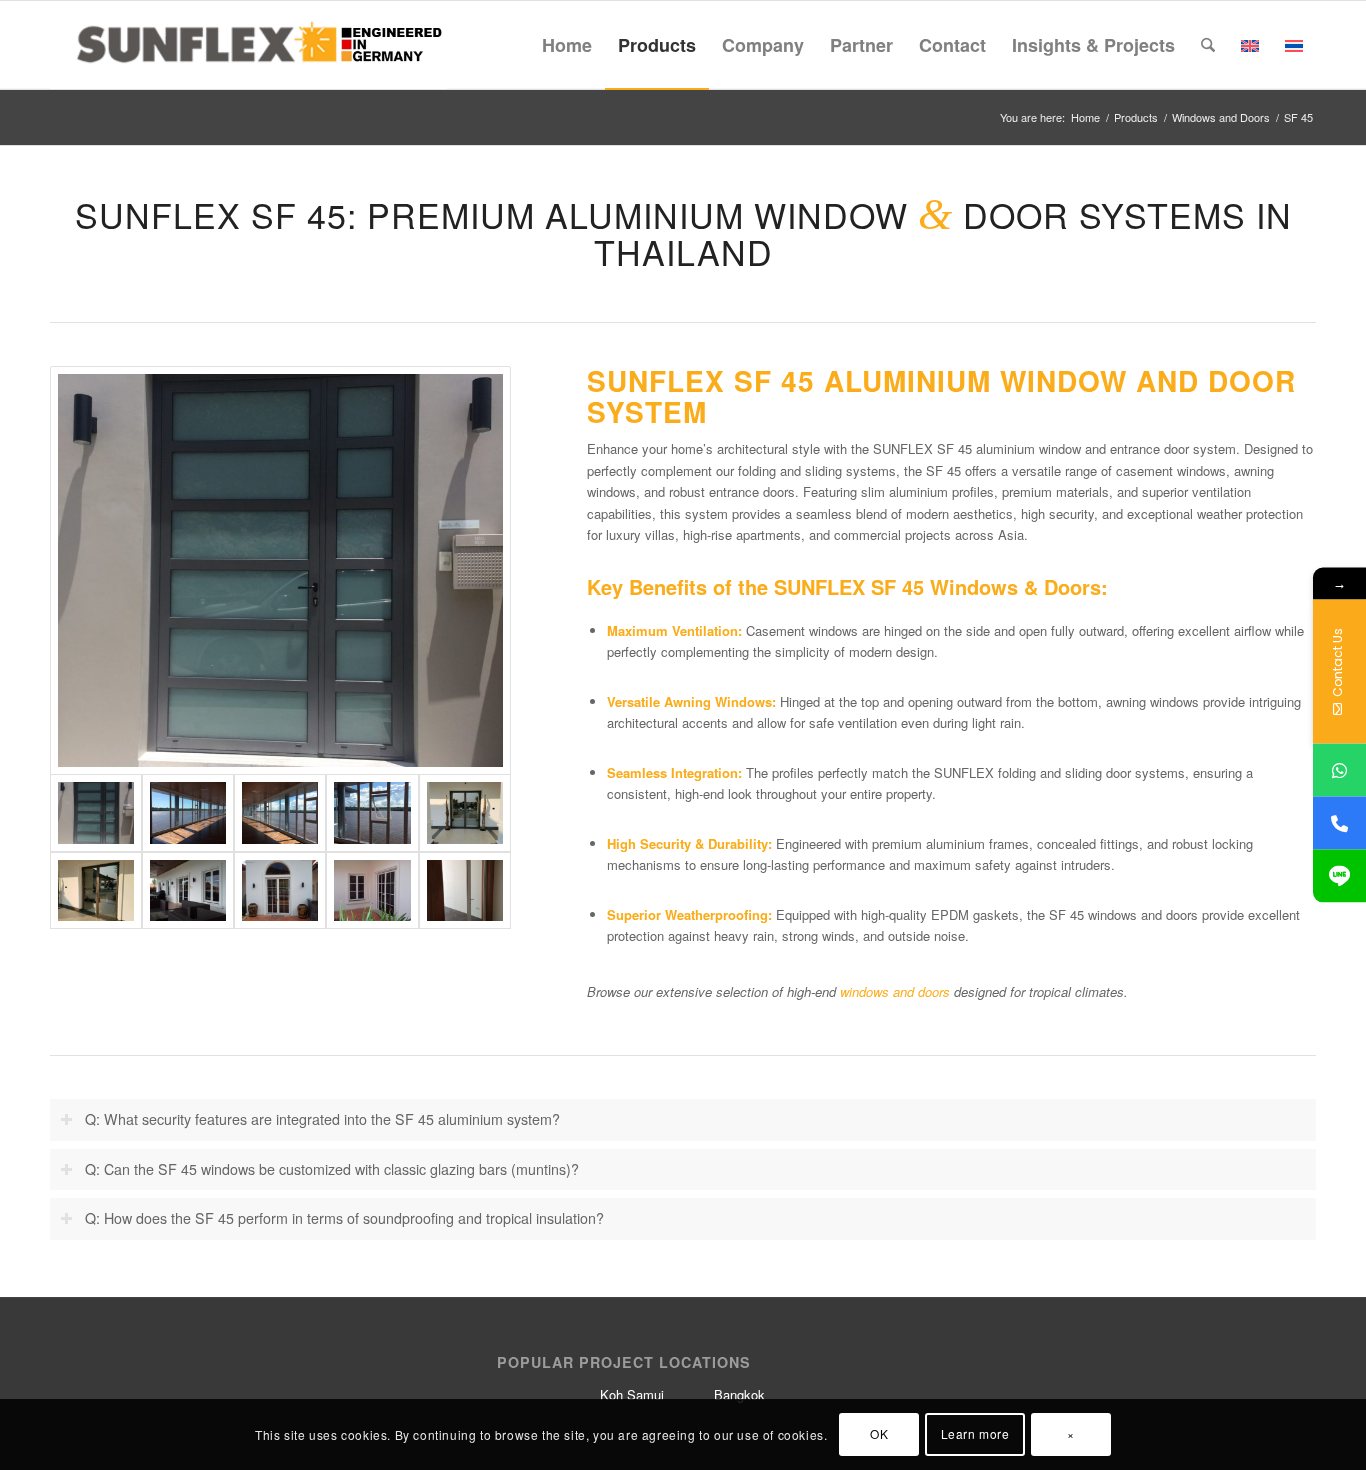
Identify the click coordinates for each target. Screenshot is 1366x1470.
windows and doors (895, 991)
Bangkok (739, 1394)
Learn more (975, 1434)
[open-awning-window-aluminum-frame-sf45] (372, 813)
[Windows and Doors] (280, 571)
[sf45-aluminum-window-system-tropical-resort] (188, 813)
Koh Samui (632, 1394)
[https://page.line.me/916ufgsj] (1339, 876)
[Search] (1208, 45)
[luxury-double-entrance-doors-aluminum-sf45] (465, 813)
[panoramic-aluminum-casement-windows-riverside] (280, 813)
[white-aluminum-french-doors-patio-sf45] (188, 891)
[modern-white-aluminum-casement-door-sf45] (465, 891)
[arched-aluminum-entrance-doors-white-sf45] (280, 891)
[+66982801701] (1339, 770)
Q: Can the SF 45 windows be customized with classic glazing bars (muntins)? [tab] (332, 1169)
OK (879, 1434)
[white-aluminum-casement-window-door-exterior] (372, 891)
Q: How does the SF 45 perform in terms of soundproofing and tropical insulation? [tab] (344, 1218)
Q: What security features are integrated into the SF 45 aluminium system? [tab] (322, 1119)
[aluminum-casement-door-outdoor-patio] (96, 891)
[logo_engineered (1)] (248, 45)
